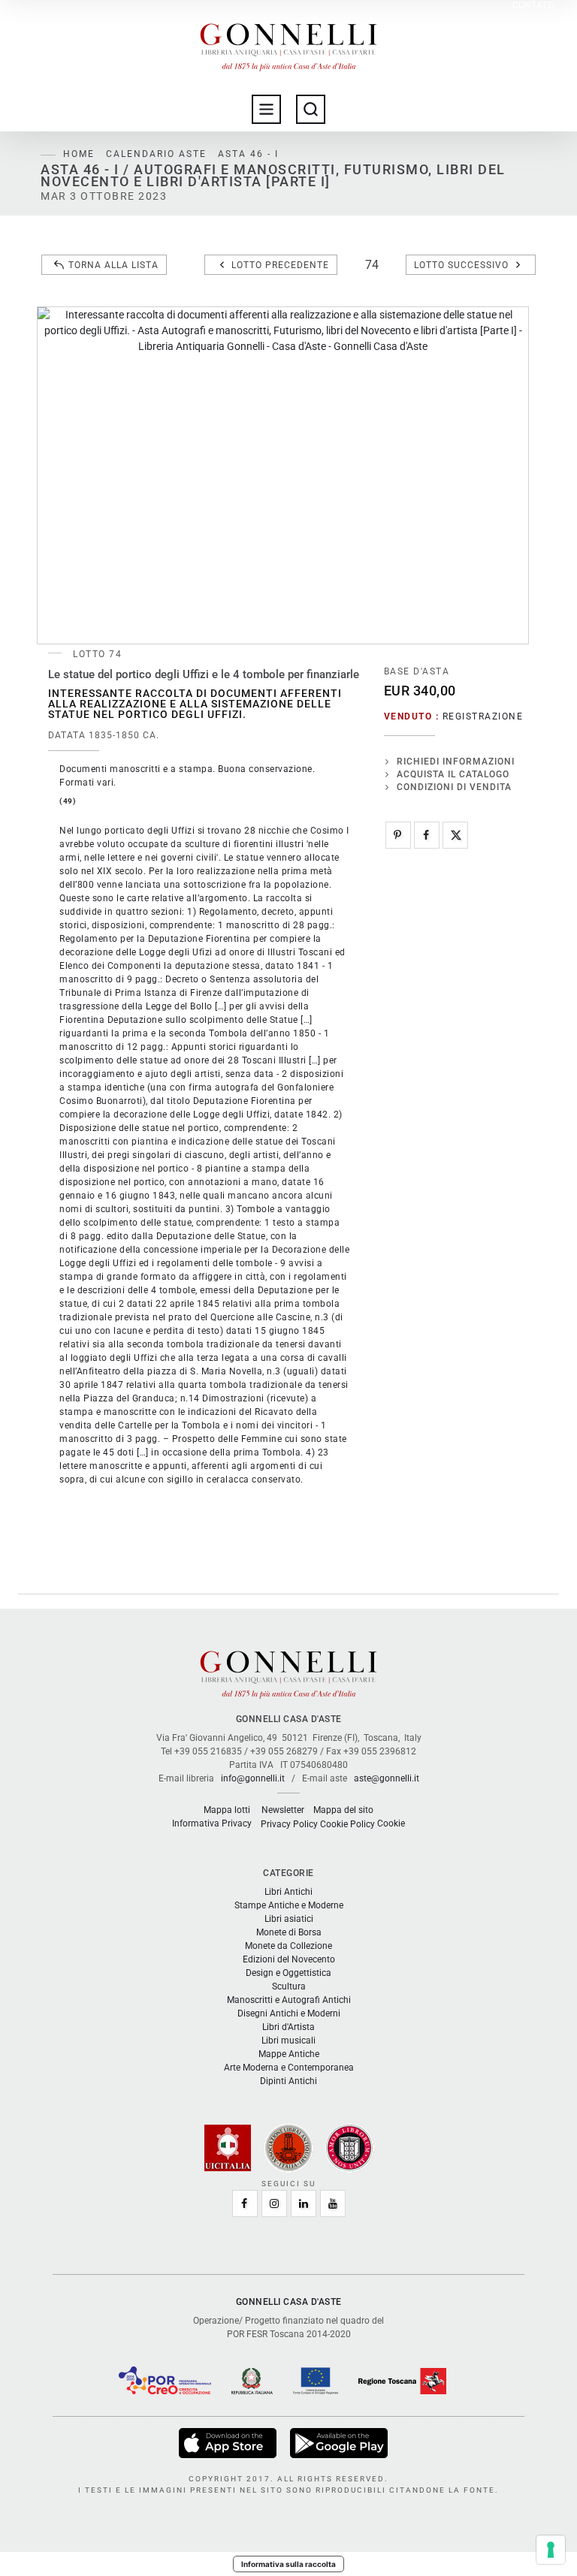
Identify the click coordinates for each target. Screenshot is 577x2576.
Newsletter (283, 1810)
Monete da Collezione (288, 1946)
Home (79, 154)
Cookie (391, 1823)
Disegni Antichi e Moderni (289, 2013)
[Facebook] (427, 835)
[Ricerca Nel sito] (311, 109)
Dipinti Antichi (288, 2081)
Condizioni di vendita (454, 787)
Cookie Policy (347, 1824)
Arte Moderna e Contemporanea (289, 2068)
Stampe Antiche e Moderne (289, 1905)
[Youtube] (333, 2203)
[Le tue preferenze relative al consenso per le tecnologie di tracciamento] (551, 2550)
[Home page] (288, 44)
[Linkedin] (304, 2203)
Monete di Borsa (289, 1932)
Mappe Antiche (289, 2054)
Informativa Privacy (212, 1823)
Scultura (289, 1986)
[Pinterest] (398, 835)
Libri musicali (288, 2041)
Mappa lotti (227, 1810)
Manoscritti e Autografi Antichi (289, 2000)
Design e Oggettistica (288, 1973)
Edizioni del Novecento (289, 1959)
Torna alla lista (113, 265)
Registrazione (483, 716)
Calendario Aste (156, 154)
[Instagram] (274, 2203)
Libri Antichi (288, 1892)
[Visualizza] (229, 2442)
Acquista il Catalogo (453, 774)
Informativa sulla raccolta (288, 2564)
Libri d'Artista (288, 2027)
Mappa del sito (343, 1810)
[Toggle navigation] (266, 109)
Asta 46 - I (248, 154)
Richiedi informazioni (456, 762)
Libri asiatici (289, 1919)
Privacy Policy (289, 1824)
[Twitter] (455, 835)
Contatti (533, 6)
